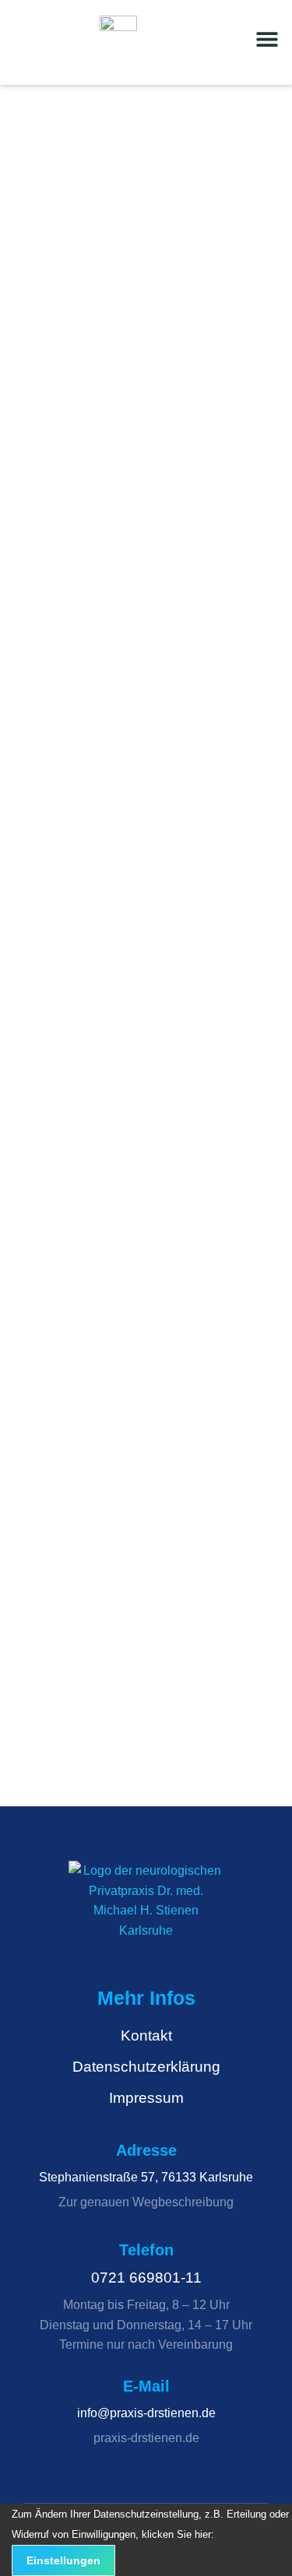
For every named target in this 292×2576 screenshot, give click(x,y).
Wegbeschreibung (183, 2202)
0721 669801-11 (146, 2278)
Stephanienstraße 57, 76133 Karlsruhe (146, 2177)
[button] (267, 39)
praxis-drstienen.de (146, 2438)
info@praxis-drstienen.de (146, 2413)
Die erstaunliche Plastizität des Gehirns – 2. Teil (143, 996)
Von (111, 450)
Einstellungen (63, 2560)
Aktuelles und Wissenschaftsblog (134, 436)
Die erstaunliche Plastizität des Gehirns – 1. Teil (143, 1499)
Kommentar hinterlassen (113, 479)
